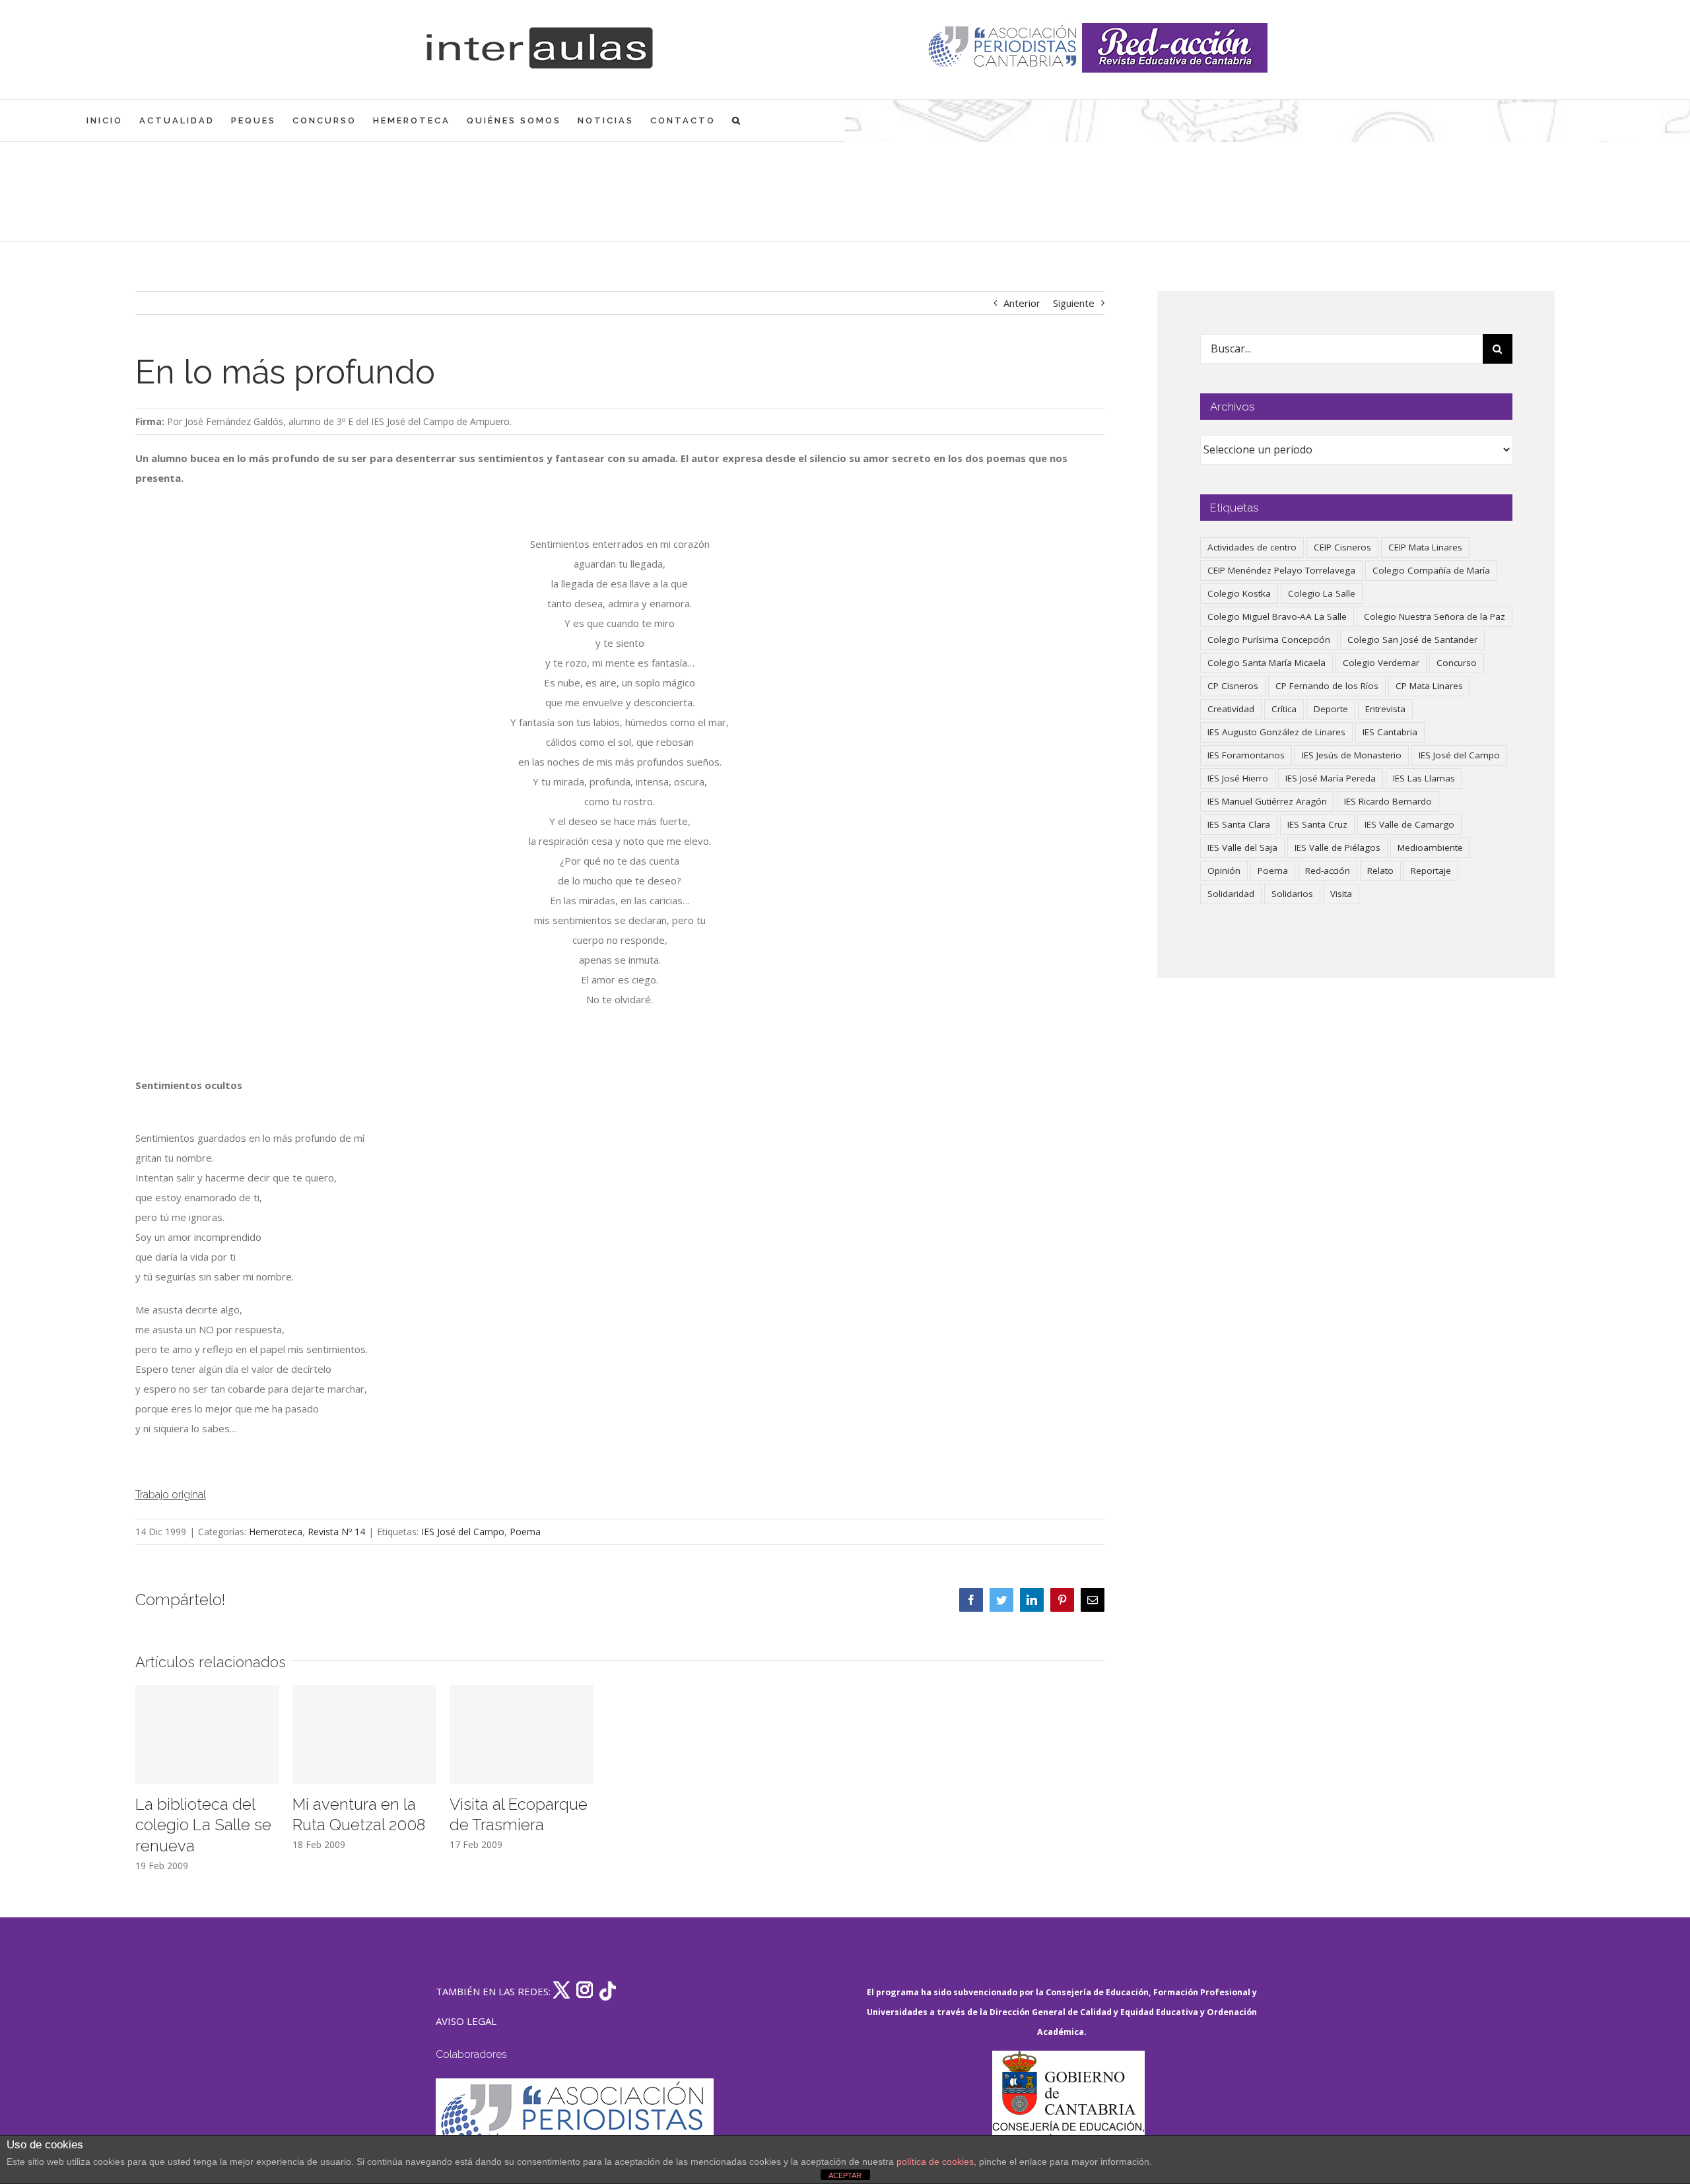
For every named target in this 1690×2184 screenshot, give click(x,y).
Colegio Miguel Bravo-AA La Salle (1277, 616)
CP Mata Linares (1429, 686)
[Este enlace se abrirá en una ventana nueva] (1068, 2113)
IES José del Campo (463, 1532)
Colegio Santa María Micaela (1267, 663)
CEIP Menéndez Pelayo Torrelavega (1281, 570)
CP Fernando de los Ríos (1327, 686)
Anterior (1022, 303)
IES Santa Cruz (1317, 824)
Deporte (1331, 709)
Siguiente (1074, 303)
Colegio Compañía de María (1431, 570)
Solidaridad (1231, 894)
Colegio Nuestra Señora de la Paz (1435, 616)
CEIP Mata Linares (1425, 547)
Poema (525, 1532)
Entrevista (1385, 709)
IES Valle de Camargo (1409, 824)
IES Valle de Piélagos (1337, 847)
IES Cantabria (1390, 732)
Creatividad (1231, 709)
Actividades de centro (1252, 547)
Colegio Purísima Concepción (1269, 640)
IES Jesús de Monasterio (1352, 755)
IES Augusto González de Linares (1276, 732)
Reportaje (1431, 871)
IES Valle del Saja (1242, 847)
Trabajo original (171, 1495)
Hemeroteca (276, 1532)
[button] (737, 120)
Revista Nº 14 (336, 1532)
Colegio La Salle (1322, 593)
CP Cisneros (1233, 686)
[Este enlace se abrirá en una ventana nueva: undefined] (1004, 48)
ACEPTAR (845, 2175)
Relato (1380, 871)
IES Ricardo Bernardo (1388, 801)
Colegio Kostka (1239, 593)
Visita (1341, 894)
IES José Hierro (1238, 778)
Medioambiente (1430, 847)
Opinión (1224, 871)
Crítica (1284, 709)
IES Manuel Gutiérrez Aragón (1267, 801)
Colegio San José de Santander (1412, 640)
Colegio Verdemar (1381, 663)
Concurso (1457, 663)
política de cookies (935, 2162)
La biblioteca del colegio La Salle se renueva (203, 1825)
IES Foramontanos (1246, 755)
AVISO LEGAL (466, 2021)
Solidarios (1292, 894)
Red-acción (1328, 871)
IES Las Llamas (1424, 778)
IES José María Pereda (1331, 778)
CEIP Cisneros (1342, 547)
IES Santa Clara (1239, 824)
